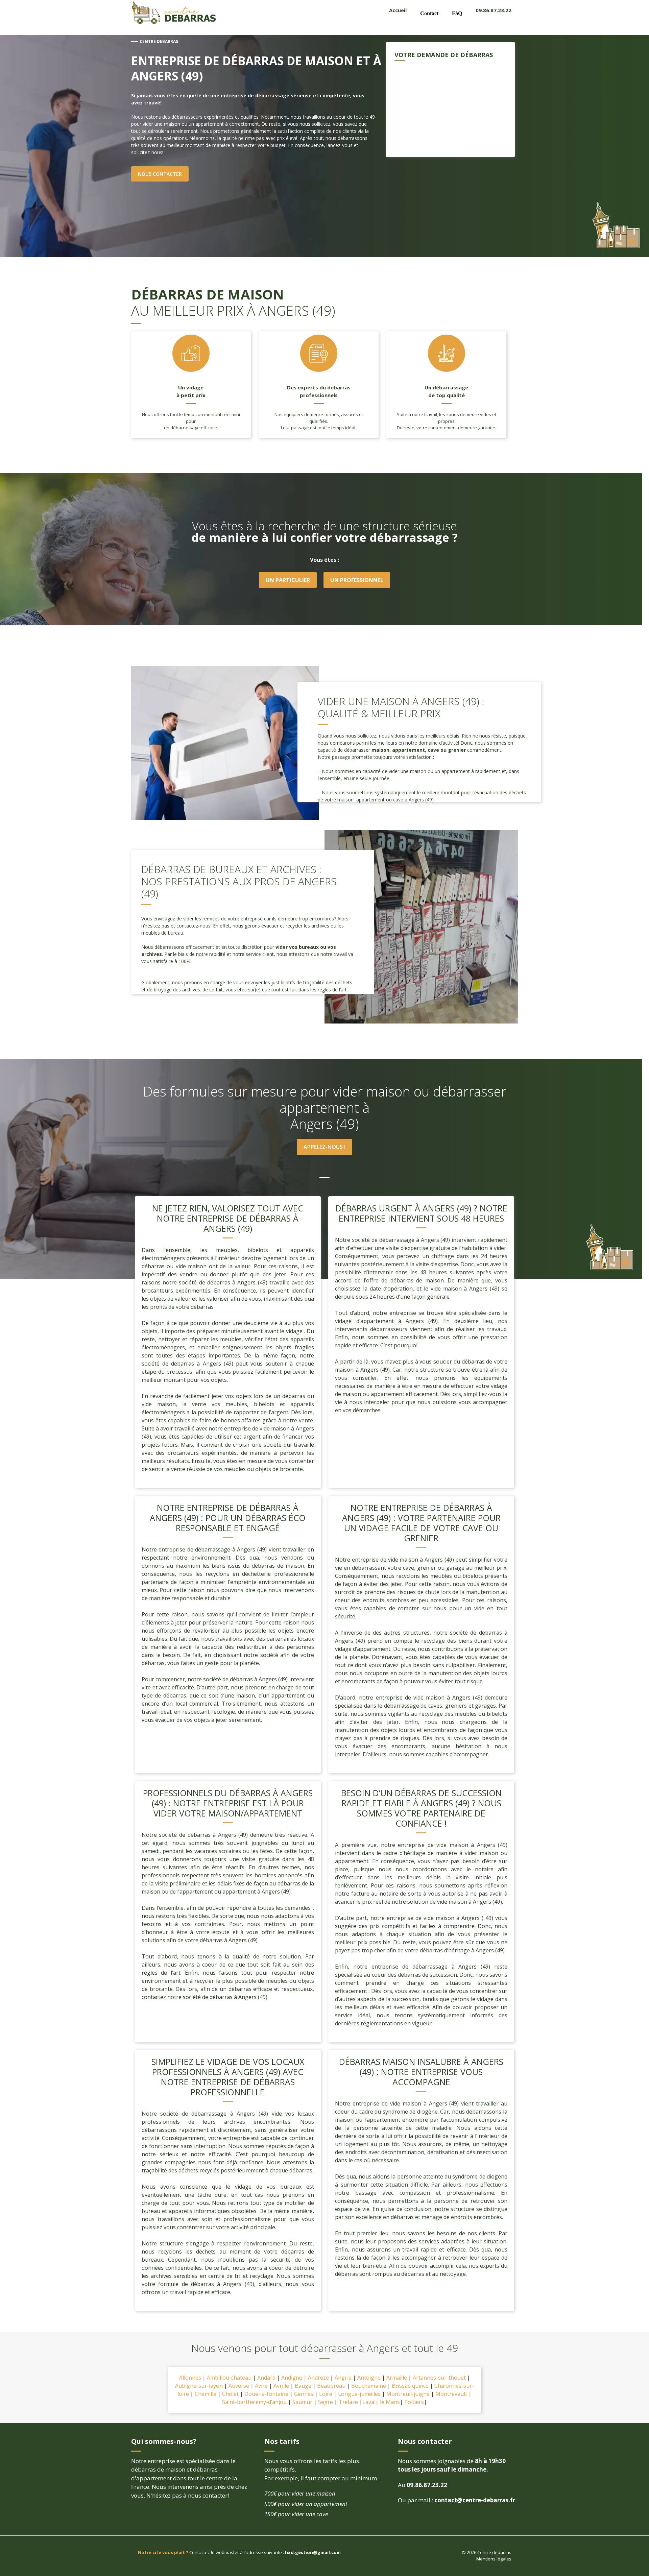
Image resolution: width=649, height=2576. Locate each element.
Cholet (230, 2394)
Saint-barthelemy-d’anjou (255, 2402)
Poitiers (414, 2402)
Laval (369, 2402)
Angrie (343, 2378)
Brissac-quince (410, 2386)
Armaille (397, 2378)
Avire (261, 2386)
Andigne (292, 2378)
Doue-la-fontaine (266, 2394)
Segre (326, 2402)
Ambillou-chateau (229, 2378)
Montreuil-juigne (408, 2394)
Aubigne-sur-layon (200, 2386)
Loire (326, 2394)
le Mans (390, 2402)
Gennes (304, 2394)
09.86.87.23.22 (494, 10)
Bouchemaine (369, 2386)
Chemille (206, 2394)
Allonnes (191, 2378)
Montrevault (451, 2394)
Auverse (239, 2386)
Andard (266, 2378)
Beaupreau (331, 2386)
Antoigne (369, 2378)
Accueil (398, 10)
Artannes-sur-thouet (439, 2378)
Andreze (318, 2378)
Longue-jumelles (359, 2394)
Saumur (302, 2402)
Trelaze (348, 2402)
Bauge (303, 2386)
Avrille (281, 2386)
